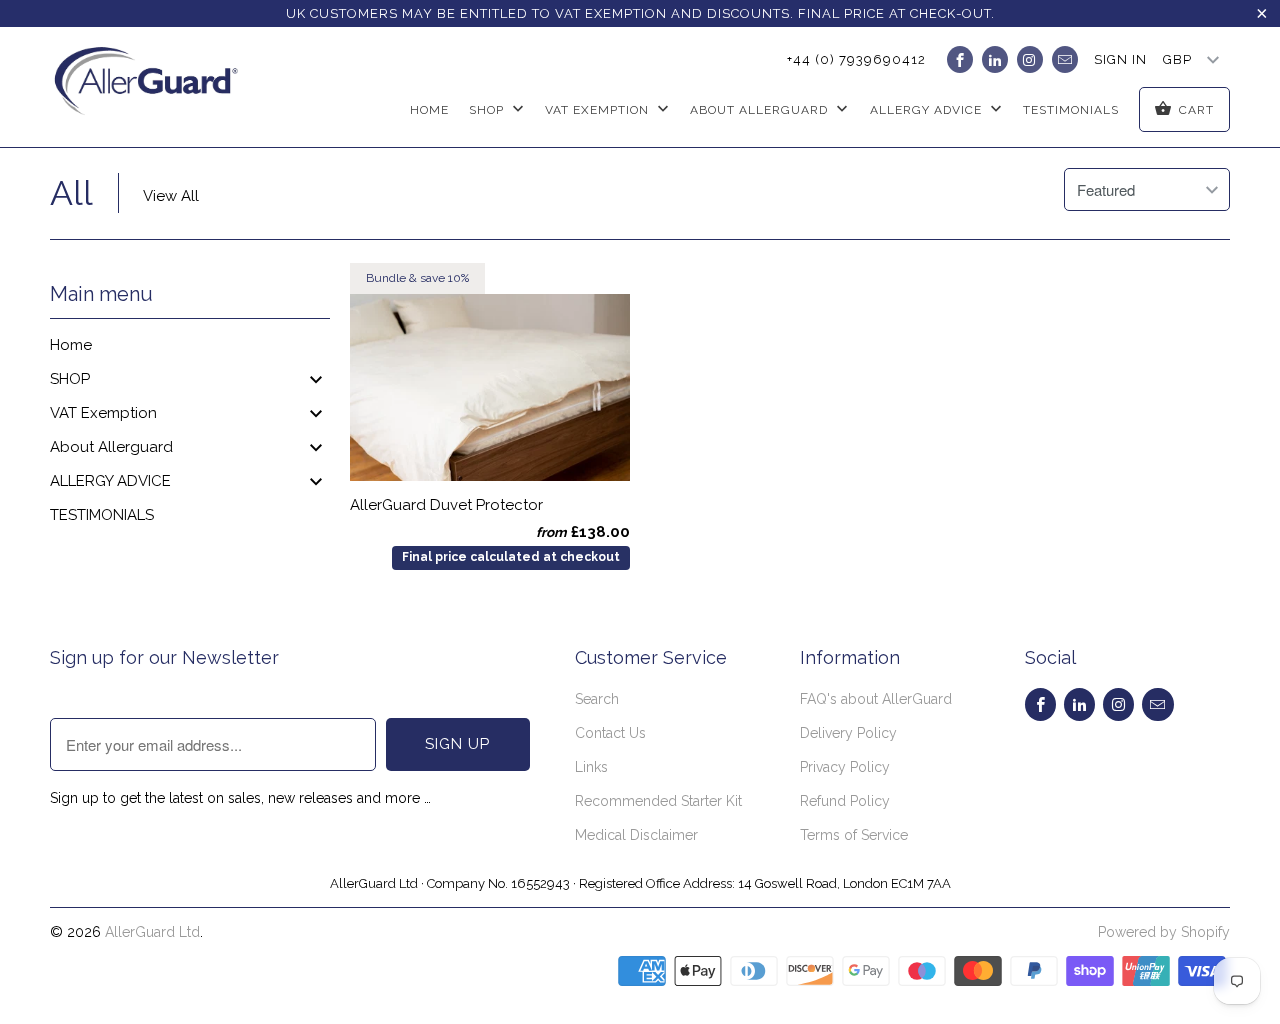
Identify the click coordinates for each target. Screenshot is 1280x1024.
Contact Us (610, 733)
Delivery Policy (848, 733)
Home (429, 110)
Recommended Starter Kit (658, 801)
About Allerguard (111, 447)
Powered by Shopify (1164, 932)
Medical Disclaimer (636, 835)
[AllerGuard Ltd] (152, 86)
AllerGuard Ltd (152, 932)
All (71, 193)
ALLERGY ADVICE (110, 481)
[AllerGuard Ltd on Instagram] (1030, 59)
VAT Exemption (599, 110)
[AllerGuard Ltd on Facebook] (960, 59)
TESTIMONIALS (1071, 110)
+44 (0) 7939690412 (856, 59)
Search (597, 699)
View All (171, 196)
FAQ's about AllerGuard (876, 699)
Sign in (1120, 59)
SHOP (488, 110)
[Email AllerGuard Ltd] (1065, 59)
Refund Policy (845, 801)
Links (591, 767)
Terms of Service (854, 835)
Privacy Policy (845, 767)
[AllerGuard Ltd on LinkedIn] (995, 59)
